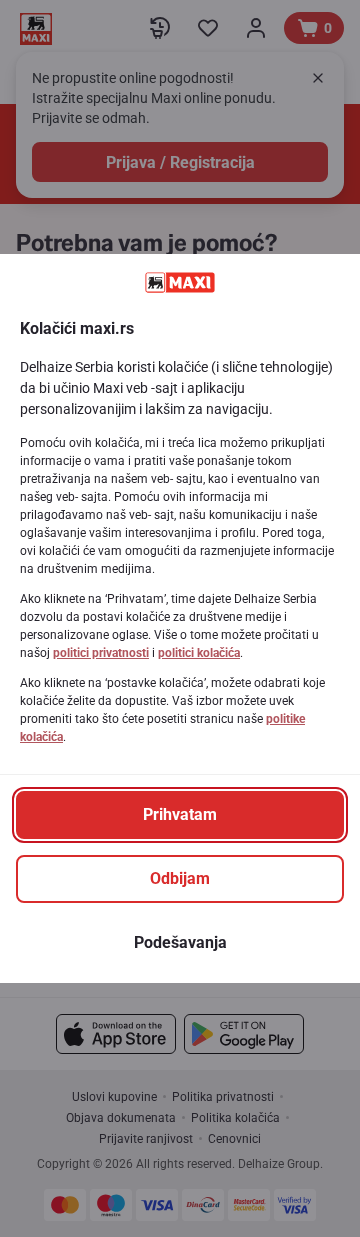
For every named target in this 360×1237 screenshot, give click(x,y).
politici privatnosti (101, 653)
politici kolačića (199, 653)
